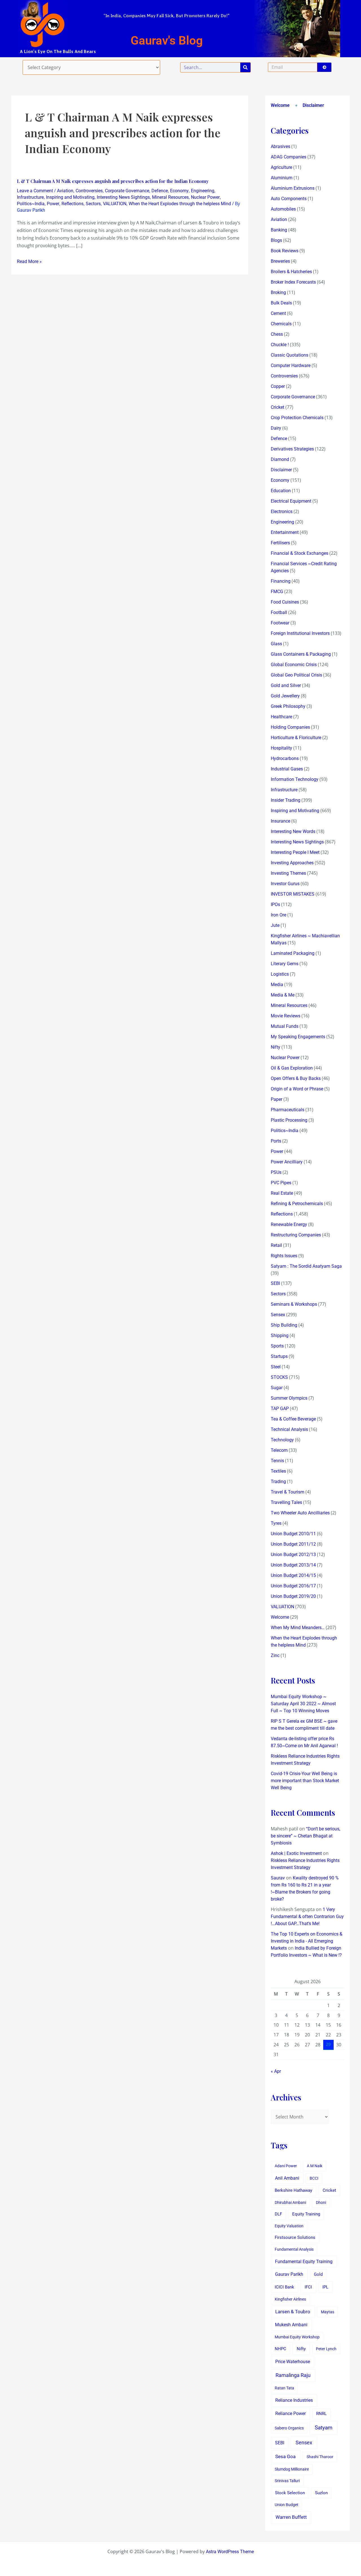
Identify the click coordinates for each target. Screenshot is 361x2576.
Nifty (276, 1047)
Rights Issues (284, 1256)
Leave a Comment (35, 191)
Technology (282, 1440)
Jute (275, 925)
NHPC (280, 2349)
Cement (278, 313)
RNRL (321, 2414)
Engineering (203, 191)
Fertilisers (280, 543)
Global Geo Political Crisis (296, 675)
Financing (281, 581)
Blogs (276, 240)
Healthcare (281, 717)
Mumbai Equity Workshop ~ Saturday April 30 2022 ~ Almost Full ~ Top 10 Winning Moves (303, 1704)
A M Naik (315, 2166)
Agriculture (281, 167)
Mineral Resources (170, 197)
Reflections (72, 204)
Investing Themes (288, 873)
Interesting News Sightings (123, 197)
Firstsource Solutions (295, 2238)
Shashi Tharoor (320, 2457)
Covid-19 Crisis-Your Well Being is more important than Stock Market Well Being (305, 1781)
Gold (318, 2274)
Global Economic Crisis (294, 665)
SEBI (275, 1283)
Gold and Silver (286, 685)
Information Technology (295, 779)
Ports (276, 1141)
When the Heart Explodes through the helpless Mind (180, 204)
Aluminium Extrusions (293, 188)
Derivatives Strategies (292, 449)
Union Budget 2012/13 (293, 1555)
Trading (278, 1482)
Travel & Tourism (288, 1492)
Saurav (278, 1878)
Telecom (279, 1450)
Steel (276, 1367)
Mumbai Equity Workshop (297, 2337)
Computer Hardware (291, 365)
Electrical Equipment (291, 501)
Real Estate (282, 1193)
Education (281, 491)
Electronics (282, 512)
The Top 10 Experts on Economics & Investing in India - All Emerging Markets (307, 1941)
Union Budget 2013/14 (293, 1565)
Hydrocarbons (285, 758)
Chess (277, 334)
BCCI (314, 2178)
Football (279, 612)
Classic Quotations (290, 355)
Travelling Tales (286, 1502)
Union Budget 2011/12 (293, 1544)
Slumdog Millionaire (292, 2469)
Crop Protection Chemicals (297, 418)
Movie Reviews (286, 1016)
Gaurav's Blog (167, 40)
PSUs (276, 1172)
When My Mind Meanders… (298, 1628)
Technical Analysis (289, 1429)
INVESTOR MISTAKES (293, 894)
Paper (277, 1099)
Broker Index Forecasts (293, 282)
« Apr (276, 2071)
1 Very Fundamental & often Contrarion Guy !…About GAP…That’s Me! (307, 1916)
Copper (278, 386)
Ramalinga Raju (293, 2375)
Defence (160, 191)
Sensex (278, 1315)
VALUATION (115, 204)
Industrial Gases (287, 769)
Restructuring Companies (296, 1235)
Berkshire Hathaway (293, 2191)
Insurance (280, 821)
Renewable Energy (289, 1224)
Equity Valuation (289, 2226)
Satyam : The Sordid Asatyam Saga (306, 1266)
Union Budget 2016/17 (293, 1586)
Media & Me (283, 995)
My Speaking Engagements (298, 1037)
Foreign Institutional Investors (300, 633)
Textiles (278, 1471)
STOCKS (279, 1377)
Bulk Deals (281, 303)
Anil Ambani (287, 2178)
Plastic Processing (289, 1120)
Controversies (89, 191)
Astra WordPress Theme (230, 2552)
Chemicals (281, 324)
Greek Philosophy (288, 706)
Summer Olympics (289, 1398)
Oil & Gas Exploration (292, 1068)
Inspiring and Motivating (70, 197)
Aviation (65, 191)
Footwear (280, 623)
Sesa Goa (285, 2456)
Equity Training (306, 2214)
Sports (277, 1346)
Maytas (328, 2312)
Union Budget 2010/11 (293, 1534)
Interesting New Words (293, 831)
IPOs (275, 904)
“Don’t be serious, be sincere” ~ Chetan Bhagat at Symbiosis (305, 1836)
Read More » (29, 261)
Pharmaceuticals (288, 1110)
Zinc (275, 1655)
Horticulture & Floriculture (296, 738)
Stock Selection (290, 2493)
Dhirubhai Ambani (290, 2202)
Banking (279, 230)
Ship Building (284, 1325)
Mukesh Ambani (291, 2325)
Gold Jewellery (285, 696)
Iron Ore (279, 915)
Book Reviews (285, 251)
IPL (325, 2287)
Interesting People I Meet (295, 852)
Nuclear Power (205, 197)
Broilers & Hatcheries (291, 272)
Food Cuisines (285, 602)
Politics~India (31, 204)
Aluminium (282, 178)
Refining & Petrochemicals (297, 1204)
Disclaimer (313, 105)
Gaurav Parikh (289, 2274)
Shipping (280, 1336)
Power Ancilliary (287, 1162)
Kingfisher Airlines (290, 2299)
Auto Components (289, 199)
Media (277, 985)
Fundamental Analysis (294, 2249)
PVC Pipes (281, 1183)
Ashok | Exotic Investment (296, 1853)
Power (53, 204)
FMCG (277, 592)
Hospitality (281, 748)
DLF (278, 2214)
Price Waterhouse (293, 2362)
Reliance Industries (294, 2400)
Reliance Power (290, 2413)
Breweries (280, 261)
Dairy (276, 428)
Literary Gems (285, 964)
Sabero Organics (289, 2428)
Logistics (280, 974)
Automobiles (283, 209)
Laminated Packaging (293, 953)
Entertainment (285, 532)
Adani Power (286, 2166)
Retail (276, 1245)
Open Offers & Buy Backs (296, 1078)
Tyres (276, 1523)
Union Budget (287, 2505)
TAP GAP (280, 1409)
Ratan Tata (284, 2388)
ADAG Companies (289, 157)
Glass (276, 644)
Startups (279, 1356)
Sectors (93, 204)
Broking (278, 292)
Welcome (280, 105)
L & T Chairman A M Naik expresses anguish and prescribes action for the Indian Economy (113, 181)
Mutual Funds (285, 1026)
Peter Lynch (326, 2349)
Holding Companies (290, 727)
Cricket (278, 407)
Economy (179, 191)
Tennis (277, 1461)
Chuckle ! (280, 345)
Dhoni (321, 2202)
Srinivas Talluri (287, 2481)
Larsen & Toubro (293, 2312)
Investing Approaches (292, 863)
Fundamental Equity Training (304, 2262)
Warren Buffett (291, 2517)
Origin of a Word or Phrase (297, 1089)
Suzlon (321, 2493)
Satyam (324, 2428)
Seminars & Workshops (294, 1304)
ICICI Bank (284, 2287)
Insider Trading (286, 800)
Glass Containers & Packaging (301, 654)
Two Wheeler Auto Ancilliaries (300, 1513)
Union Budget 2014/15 (293, 1575)
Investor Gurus (285, 884)
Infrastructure (30, 197)
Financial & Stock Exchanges (300, 553)
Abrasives (280, 146)
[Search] (245, 67)
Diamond (280, 459)
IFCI (308, 2287)
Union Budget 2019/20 (293, 1596)
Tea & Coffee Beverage (293, 1419)
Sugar (277, 1388)
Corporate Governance (127, 191)
